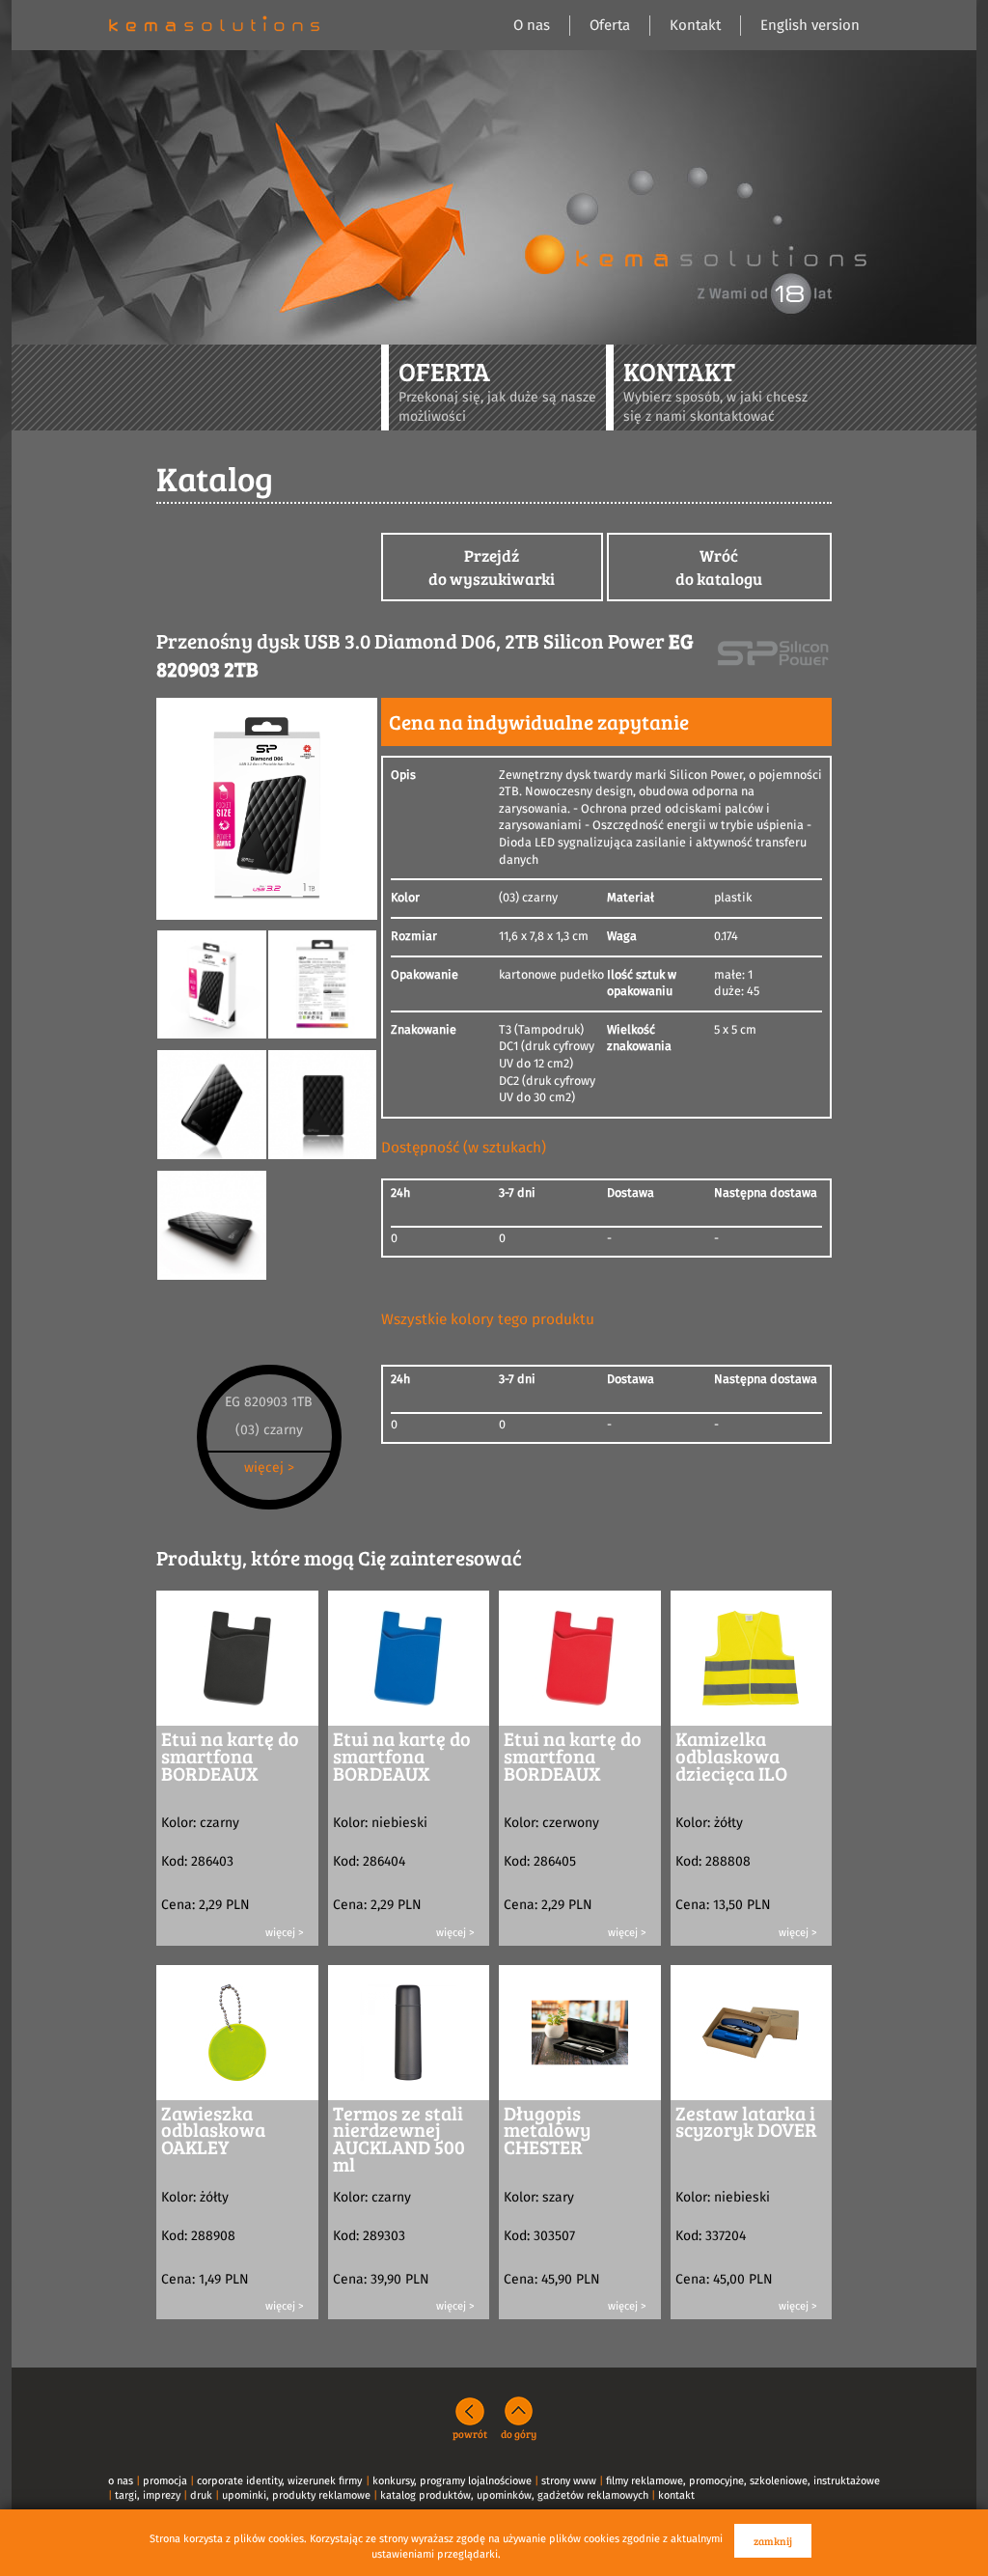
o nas (121, 2481)
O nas (532, 26)
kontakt (676, 2495)
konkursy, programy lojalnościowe (452, 2481)
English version (810, 26)
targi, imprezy (148, 2495)
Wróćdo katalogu (719, 567)
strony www (569, 2481)
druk (201, 2495)
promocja (165, 2481)
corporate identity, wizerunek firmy (279, 2481)
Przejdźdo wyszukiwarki (492, 567)
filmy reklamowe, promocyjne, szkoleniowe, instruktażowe (743, 2481)
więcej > (269, 1468)
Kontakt (695, 26)
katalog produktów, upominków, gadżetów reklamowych (514, 2495)
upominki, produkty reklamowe (296, 2495)
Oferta (610, 26)
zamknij (773, 2541)
